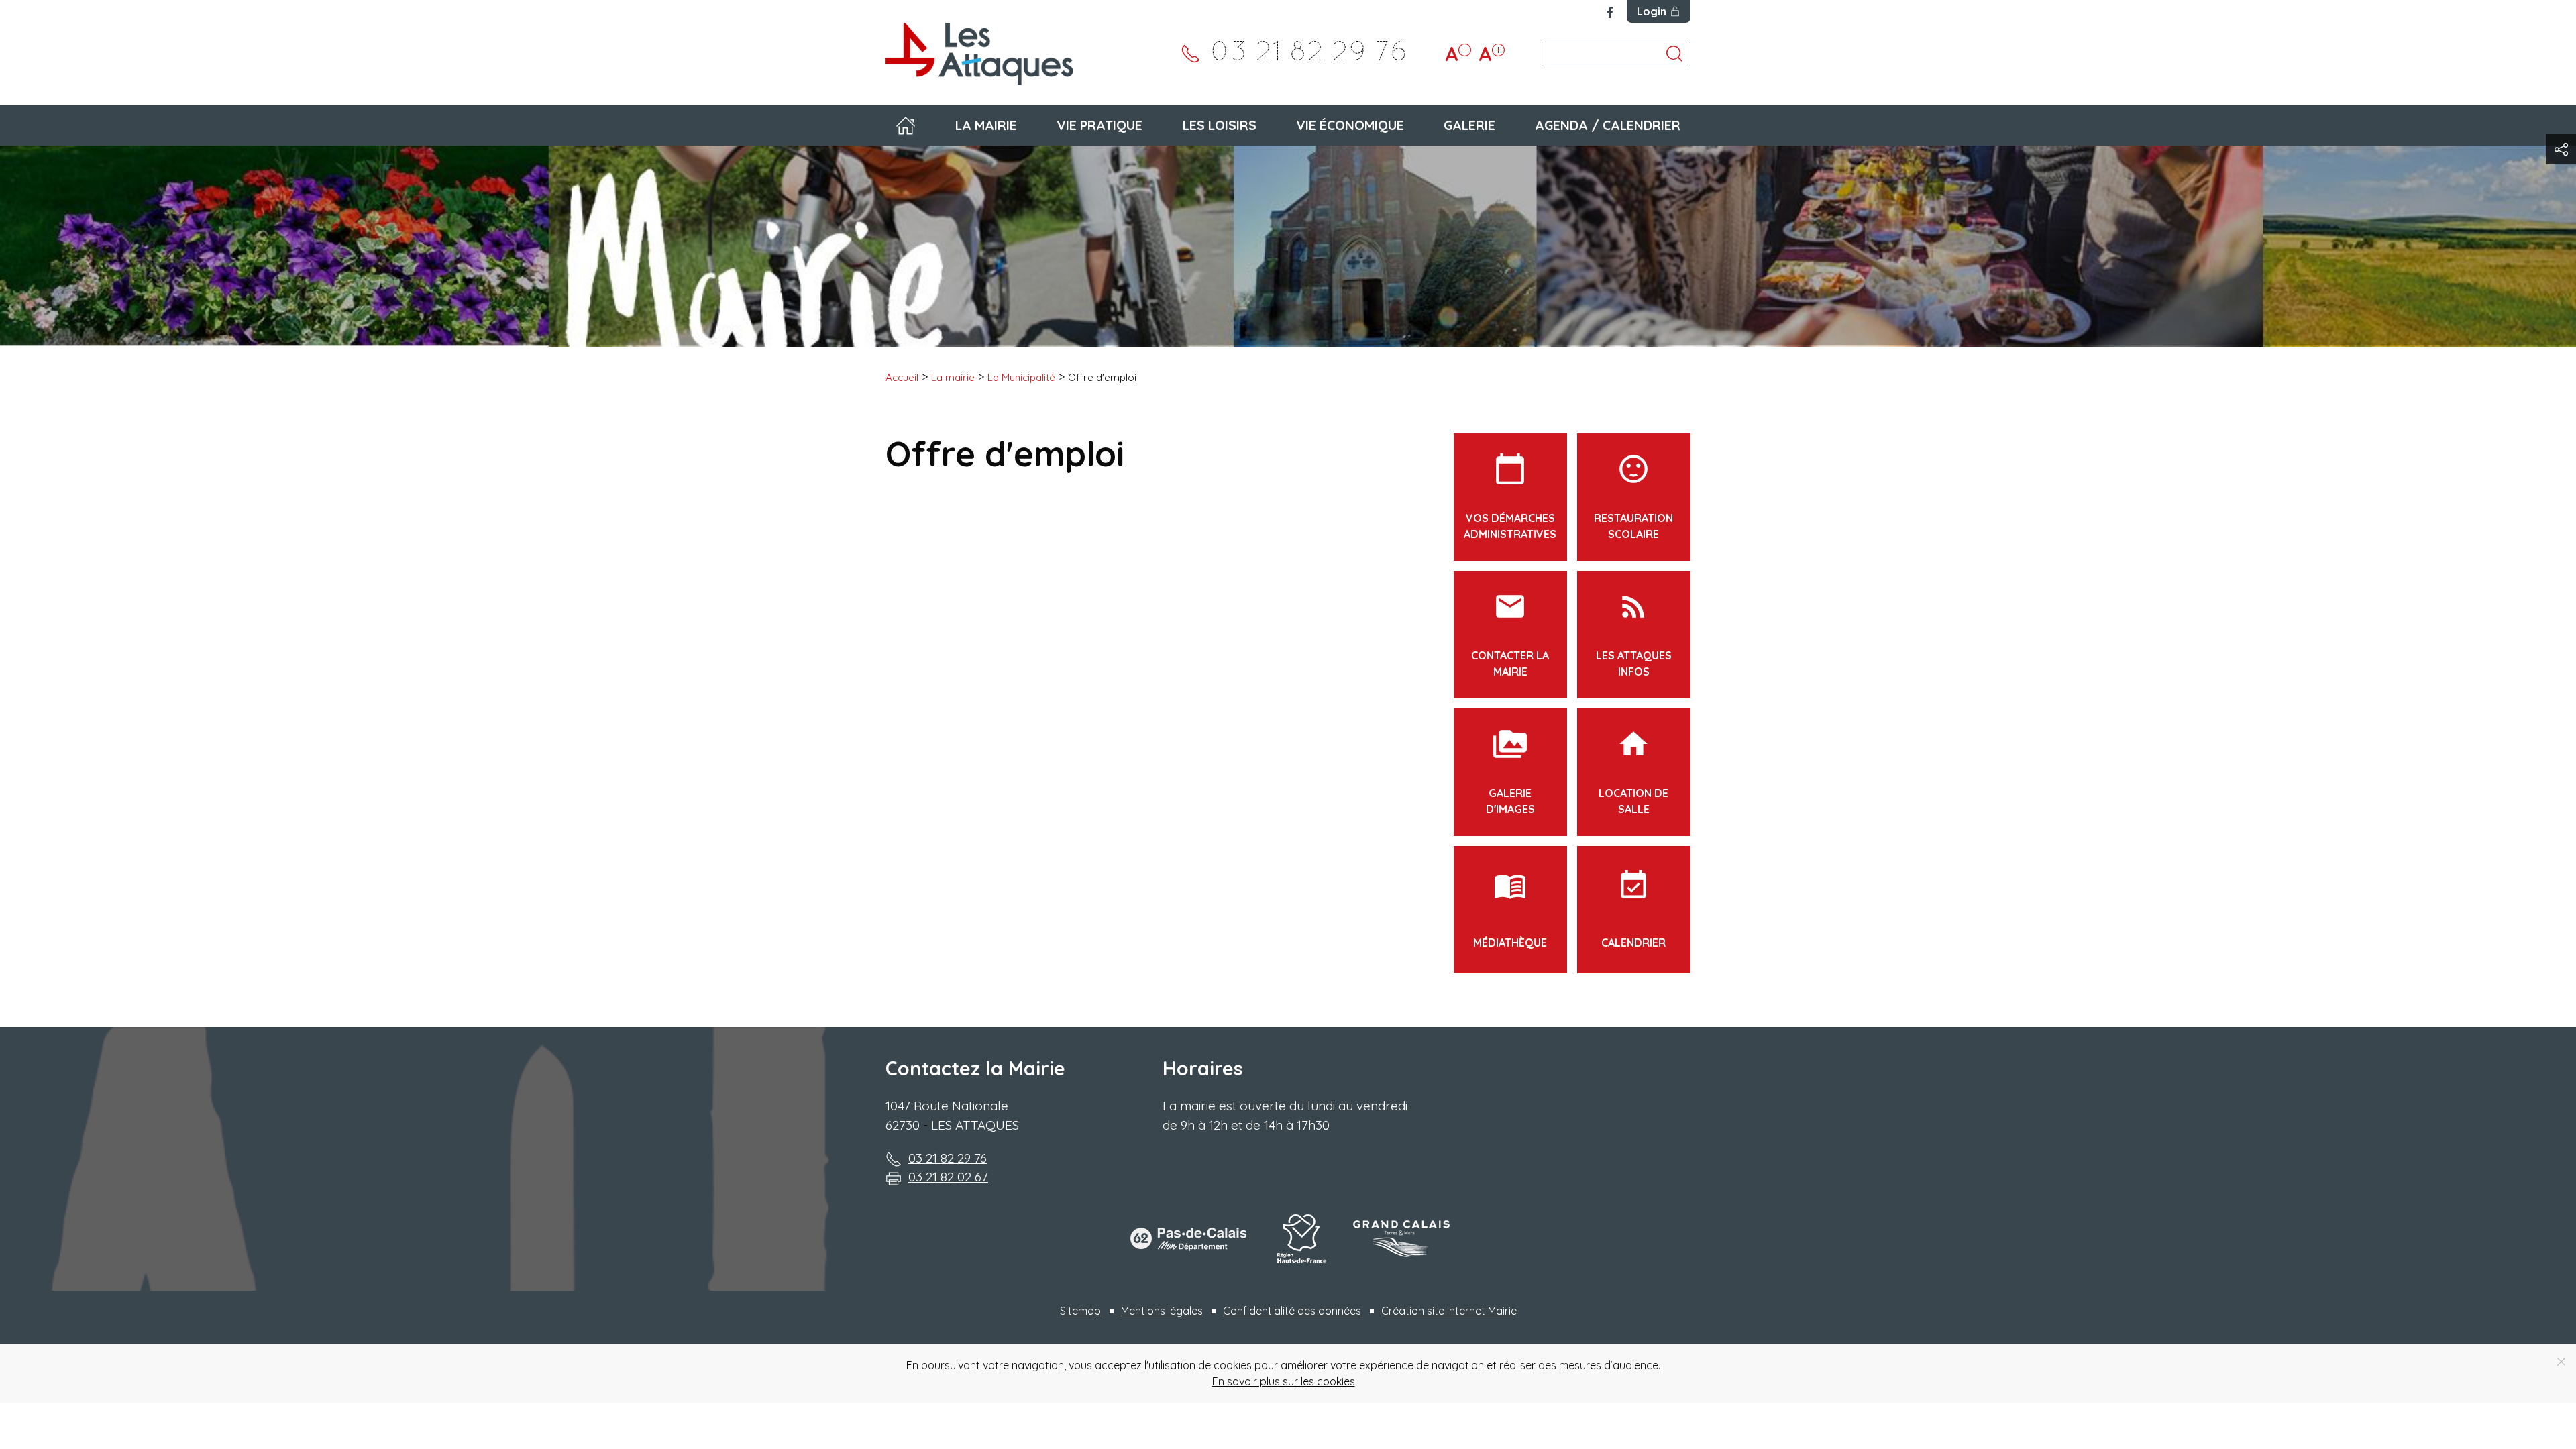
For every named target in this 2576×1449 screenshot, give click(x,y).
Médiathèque (1510, 909)
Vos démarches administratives (1510, 496)
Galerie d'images (1510, 771)
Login (1652, 11)
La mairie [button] (986, 125)
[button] (2561, 149)
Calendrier (1633, 909)
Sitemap (1080, 1311)
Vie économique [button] (1350, 125)
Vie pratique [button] (1099, 125)
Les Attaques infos (1634, 634)
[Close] (2561, 1362)
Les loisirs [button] (1220, 125)
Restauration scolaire (1633, 496)
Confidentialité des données (1292, 1311)
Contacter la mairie (1510, 634)
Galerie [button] (1469, 125)
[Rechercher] (1674, 54)
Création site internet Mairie (1449, 1311)
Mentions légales (1162, 1311)
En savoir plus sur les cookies (1284, 1381)
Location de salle (1633, 771)
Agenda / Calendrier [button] (1608, 125)
